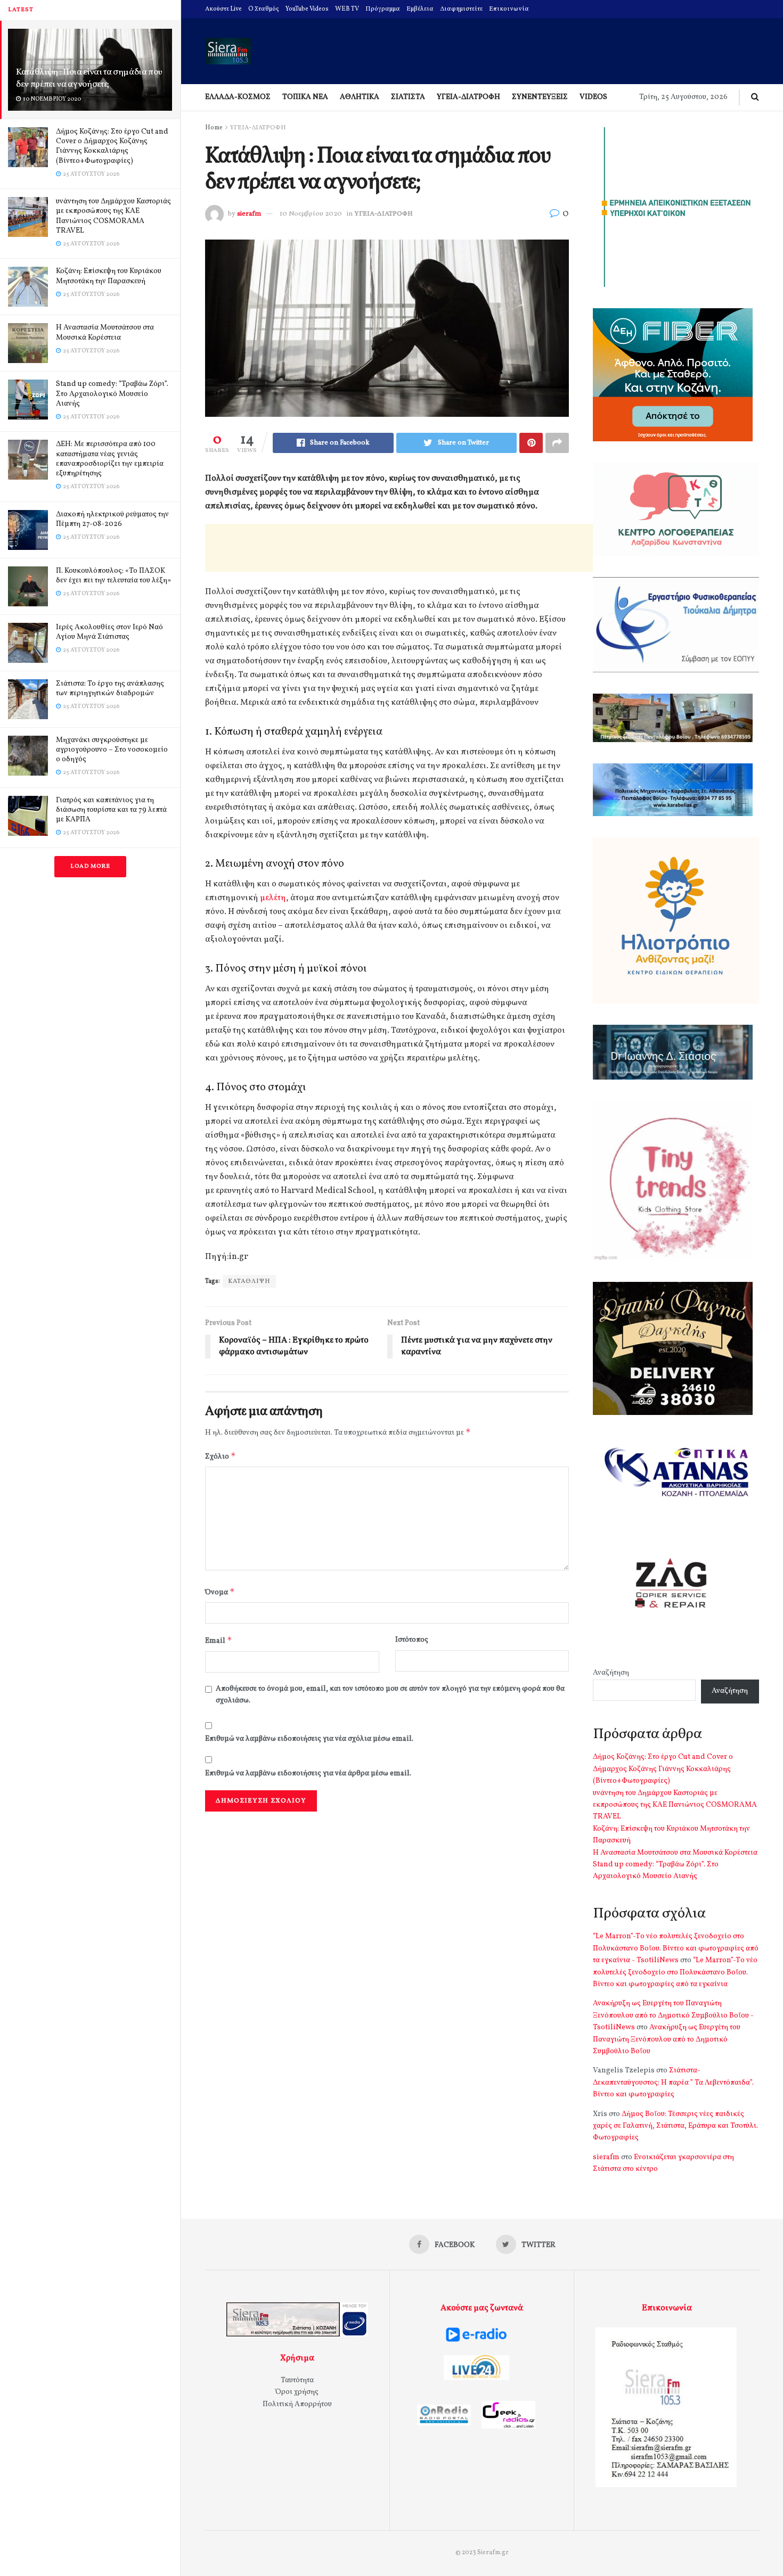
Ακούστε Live (223, 9)
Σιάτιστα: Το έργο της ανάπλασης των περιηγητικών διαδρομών (110, 689)
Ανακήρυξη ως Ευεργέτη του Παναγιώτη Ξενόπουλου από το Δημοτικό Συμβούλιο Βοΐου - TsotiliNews (673, 2015)
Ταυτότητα (297, 2380)
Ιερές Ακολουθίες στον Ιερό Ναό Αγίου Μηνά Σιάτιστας (109, 632)
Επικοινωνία (509, 9)
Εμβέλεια (420, 9)
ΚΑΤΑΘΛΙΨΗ (249, 1281)
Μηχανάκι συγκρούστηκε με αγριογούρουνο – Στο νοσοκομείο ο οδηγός (112, 750)
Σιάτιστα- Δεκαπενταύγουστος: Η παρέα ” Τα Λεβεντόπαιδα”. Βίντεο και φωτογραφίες (673, 2083)
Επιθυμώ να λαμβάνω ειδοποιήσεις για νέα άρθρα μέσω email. (308, 1773)
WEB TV (347, 9)
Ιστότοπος (412, 1640)
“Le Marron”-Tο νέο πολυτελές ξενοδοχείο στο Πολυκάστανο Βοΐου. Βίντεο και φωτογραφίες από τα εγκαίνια (675, 1972)
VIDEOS (593, 97)
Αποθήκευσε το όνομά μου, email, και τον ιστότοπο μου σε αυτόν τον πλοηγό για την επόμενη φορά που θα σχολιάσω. (390, 1695)
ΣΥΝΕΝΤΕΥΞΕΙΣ (540, 97)
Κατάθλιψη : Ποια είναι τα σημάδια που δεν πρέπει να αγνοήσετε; (89, 78)
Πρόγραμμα (383, 9)
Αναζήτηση (611, 1673)
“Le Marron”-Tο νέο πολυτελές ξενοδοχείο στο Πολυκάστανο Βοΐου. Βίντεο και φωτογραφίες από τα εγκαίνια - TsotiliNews (676, 1948)
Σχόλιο (221, 1456)
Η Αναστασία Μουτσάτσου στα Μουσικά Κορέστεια (105, 332)
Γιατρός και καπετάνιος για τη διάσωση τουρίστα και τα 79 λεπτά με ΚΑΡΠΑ (111, 810)
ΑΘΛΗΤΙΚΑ (360, 97)
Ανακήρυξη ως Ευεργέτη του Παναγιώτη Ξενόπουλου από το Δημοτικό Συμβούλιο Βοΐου (667, 2039)
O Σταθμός (264, 9)
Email (219, 1640)
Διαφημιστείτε (461, 9)
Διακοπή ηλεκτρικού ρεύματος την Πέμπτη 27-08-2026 (112, 519)
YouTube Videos (307, 9)
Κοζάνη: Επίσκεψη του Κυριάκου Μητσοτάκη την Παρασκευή (109, 276)
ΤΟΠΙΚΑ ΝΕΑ (305, 97)
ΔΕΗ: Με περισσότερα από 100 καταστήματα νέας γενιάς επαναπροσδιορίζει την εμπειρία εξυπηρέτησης (110, 459)
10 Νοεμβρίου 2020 (311, 214)
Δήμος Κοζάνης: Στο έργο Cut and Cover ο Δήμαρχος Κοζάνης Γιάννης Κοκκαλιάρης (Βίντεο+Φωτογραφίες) (112, 146)
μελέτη (273, 898)
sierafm (249, 214)
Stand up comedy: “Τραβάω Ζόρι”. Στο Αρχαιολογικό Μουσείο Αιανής (112, 394)
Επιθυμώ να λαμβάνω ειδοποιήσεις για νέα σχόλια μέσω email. (309, 1739)
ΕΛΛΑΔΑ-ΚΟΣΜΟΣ (238, 97)
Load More (90, 866)
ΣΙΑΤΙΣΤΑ (408, 97)
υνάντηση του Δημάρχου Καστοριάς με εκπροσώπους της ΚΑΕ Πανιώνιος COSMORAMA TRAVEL (113, 216)
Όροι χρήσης (297, 2392)
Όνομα (220, 1592)
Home (214, 128)
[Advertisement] (399, 548)
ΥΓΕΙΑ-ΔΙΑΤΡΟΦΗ (468, 97)
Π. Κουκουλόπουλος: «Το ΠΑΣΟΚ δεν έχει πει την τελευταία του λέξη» (113, 576)
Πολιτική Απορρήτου (297, 2404)
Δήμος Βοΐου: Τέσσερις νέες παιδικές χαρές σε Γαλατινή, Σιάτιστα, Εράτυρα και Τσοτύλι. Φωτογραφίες (675, 2126)
